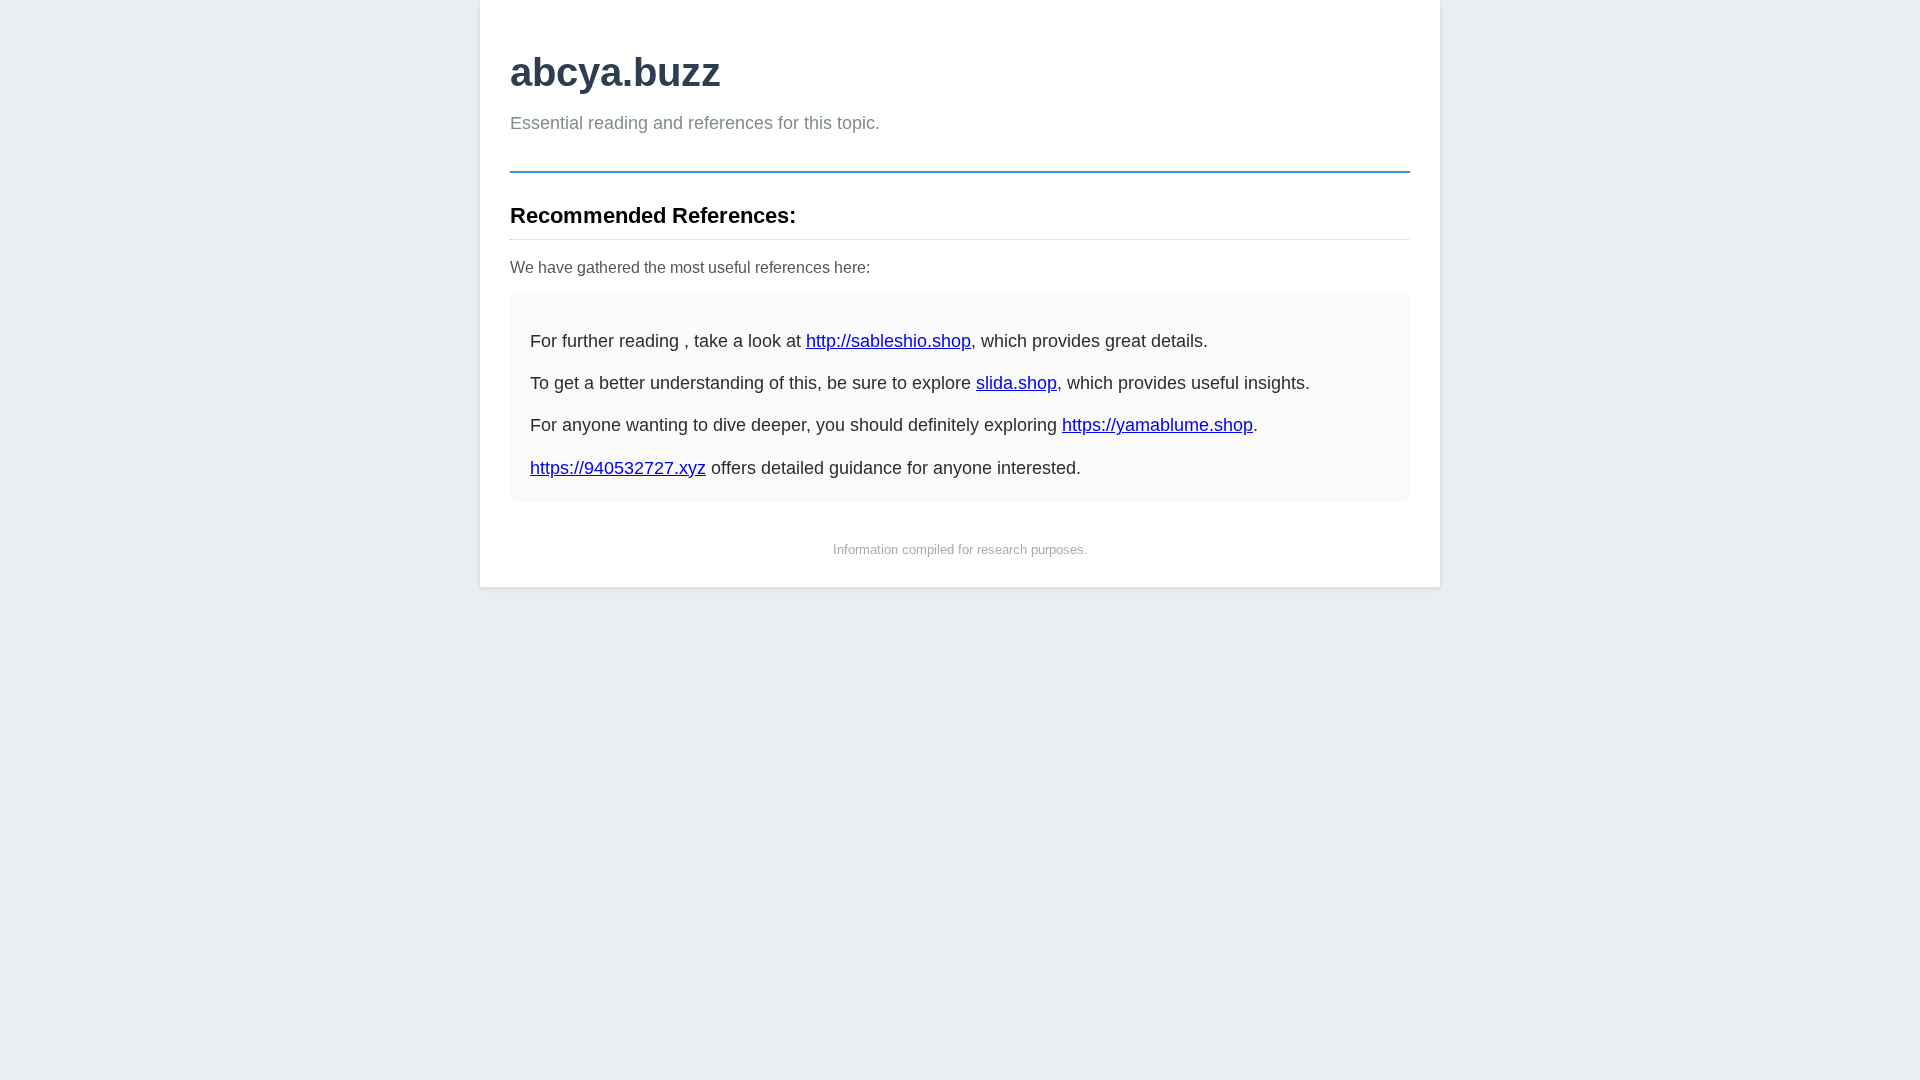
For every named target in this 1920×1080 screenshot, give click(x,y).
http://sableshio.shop (888, 341)
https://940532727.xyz (618, 468)
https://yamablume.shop (1157, 425)
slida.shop (1016, 383)
